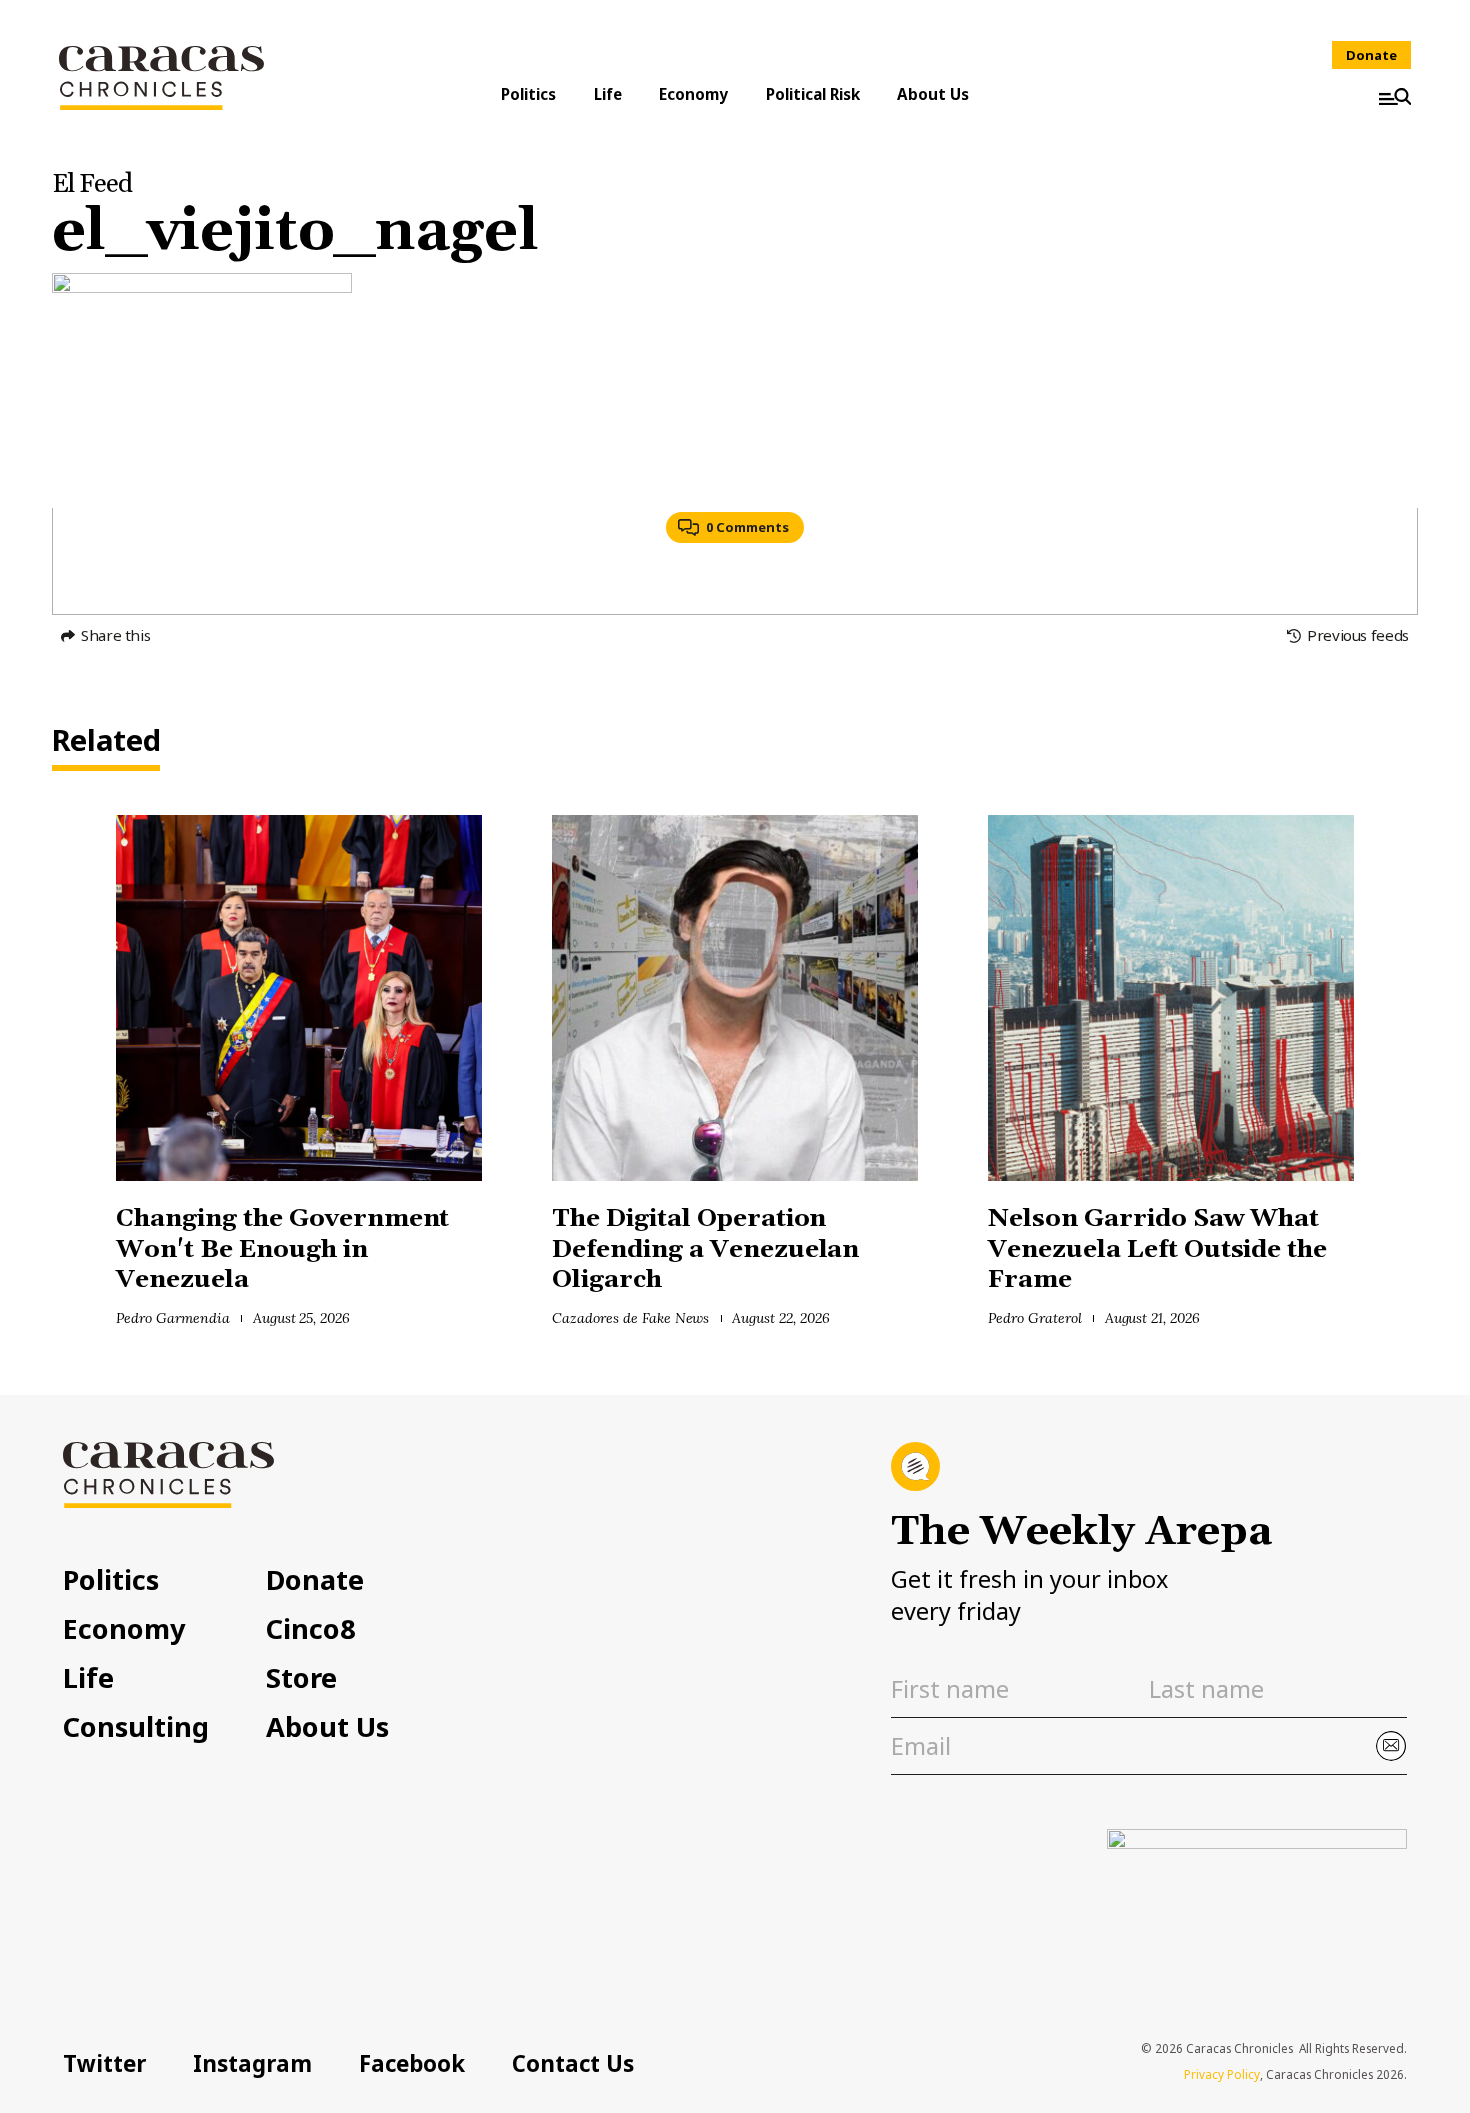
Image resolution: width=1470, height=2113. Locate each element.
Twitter (104, 2063)
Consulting (136, 1726)
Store (301, 1677)
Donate (1371, 55)
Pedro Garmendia (173, 1318)
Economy (693, 94)
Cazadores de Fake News (630, 1318)
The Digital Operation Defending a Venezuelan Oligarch (705, 1249)
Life (608, 94)
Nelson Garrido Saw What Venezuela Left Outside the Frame (1157, 1249)
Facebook (412, 2063)
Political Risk (813, 94)
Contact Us (573, 2063)
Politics (528, 94)
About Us (933, 94)
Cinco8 (311, 1628)
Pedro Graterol (1035, 1318)
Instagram (252, 2063)
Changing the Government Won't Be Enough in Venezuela (282, 1249)
